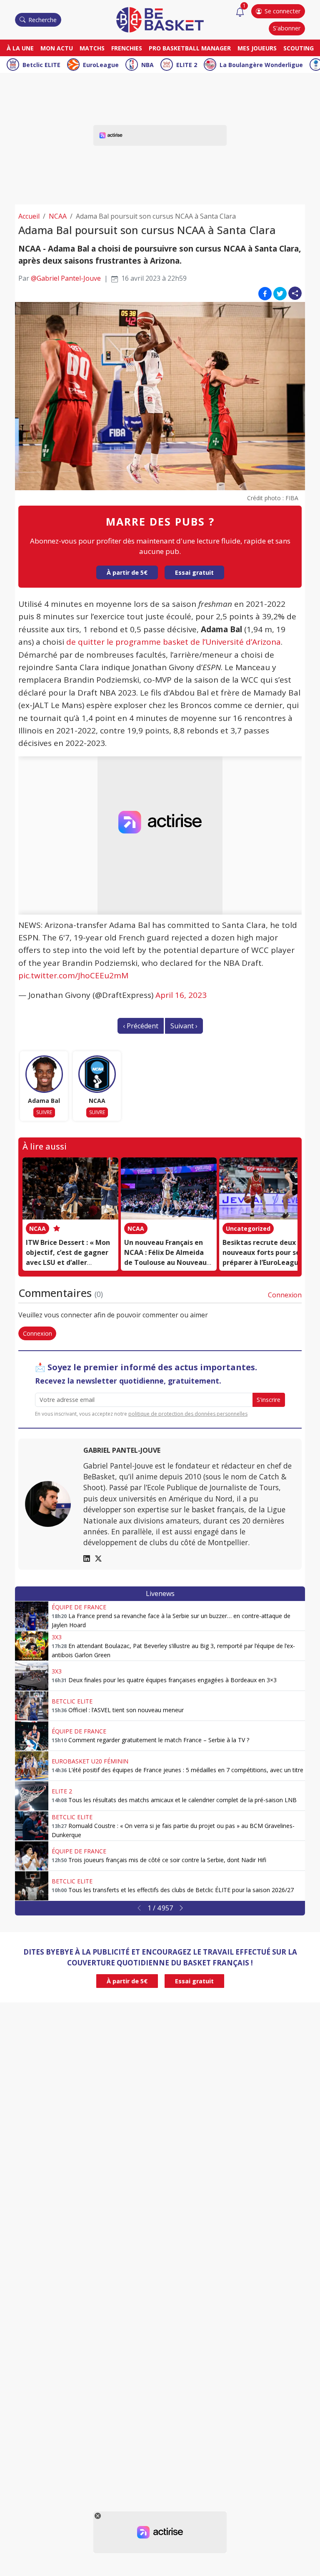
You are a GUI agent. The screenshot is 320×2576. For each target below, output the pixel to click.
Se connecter (282, 11)
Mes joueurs (257, 48)
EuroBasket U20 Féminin (90, 1761)
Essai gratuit (194, 572)
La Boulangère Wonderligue (261, 65)
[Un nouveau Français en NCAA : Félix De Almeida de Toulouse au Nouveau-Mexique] (169, 1189)
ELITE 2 (187, 65)
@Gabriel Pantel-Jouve (66, 278)
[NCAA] (97, 1074)
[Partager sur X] (280, 293)
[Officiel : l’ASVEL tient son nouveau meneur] (32, 1706)
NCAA (58, 216)
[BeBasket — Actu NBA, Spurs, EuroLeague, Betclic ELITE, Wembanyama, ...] (160, 19)
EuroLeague (101, 65)
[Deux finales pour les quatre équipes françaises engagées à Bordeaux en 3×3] (32, 1676)
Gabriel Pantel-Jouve (122, 1450)
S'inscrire (269, 1400)
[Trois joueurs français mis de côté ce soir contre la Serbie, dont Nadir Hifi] (32, 1856)
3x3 (57, 1637)
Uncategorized (248, 1228)
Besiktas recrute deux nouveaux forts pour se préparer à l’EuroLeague (262, 1252)
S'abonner (287, 28)
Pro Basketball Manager (190, 48)
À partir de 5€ (127, 572)
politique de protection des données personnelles (188, 1414)
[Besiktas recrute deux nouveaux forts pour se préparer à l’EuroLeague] (267, 1189)
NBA (147, 65)
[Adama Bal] (44, 1074)
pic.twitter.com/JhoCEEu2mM (73, 975)
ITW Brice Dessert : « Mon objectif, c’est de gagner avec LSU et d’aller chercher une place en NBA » (70, 1262)
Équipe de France (79, 1607)
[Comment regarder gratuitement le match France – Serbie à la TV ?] (32, 1736)
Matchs (92, 48)
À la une (20, 48)
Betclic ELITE (41, 65)
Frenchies (127, 48)
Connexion (285, 1295)
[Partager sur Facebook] (265, 293)
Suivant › (184, 1026)
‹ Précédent (141, 1026)
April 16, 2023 (181, 995)
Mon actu (57, 48)
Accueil (29, 216)
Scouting (299, 48)
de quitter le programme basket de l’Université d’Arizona (174, 642)
